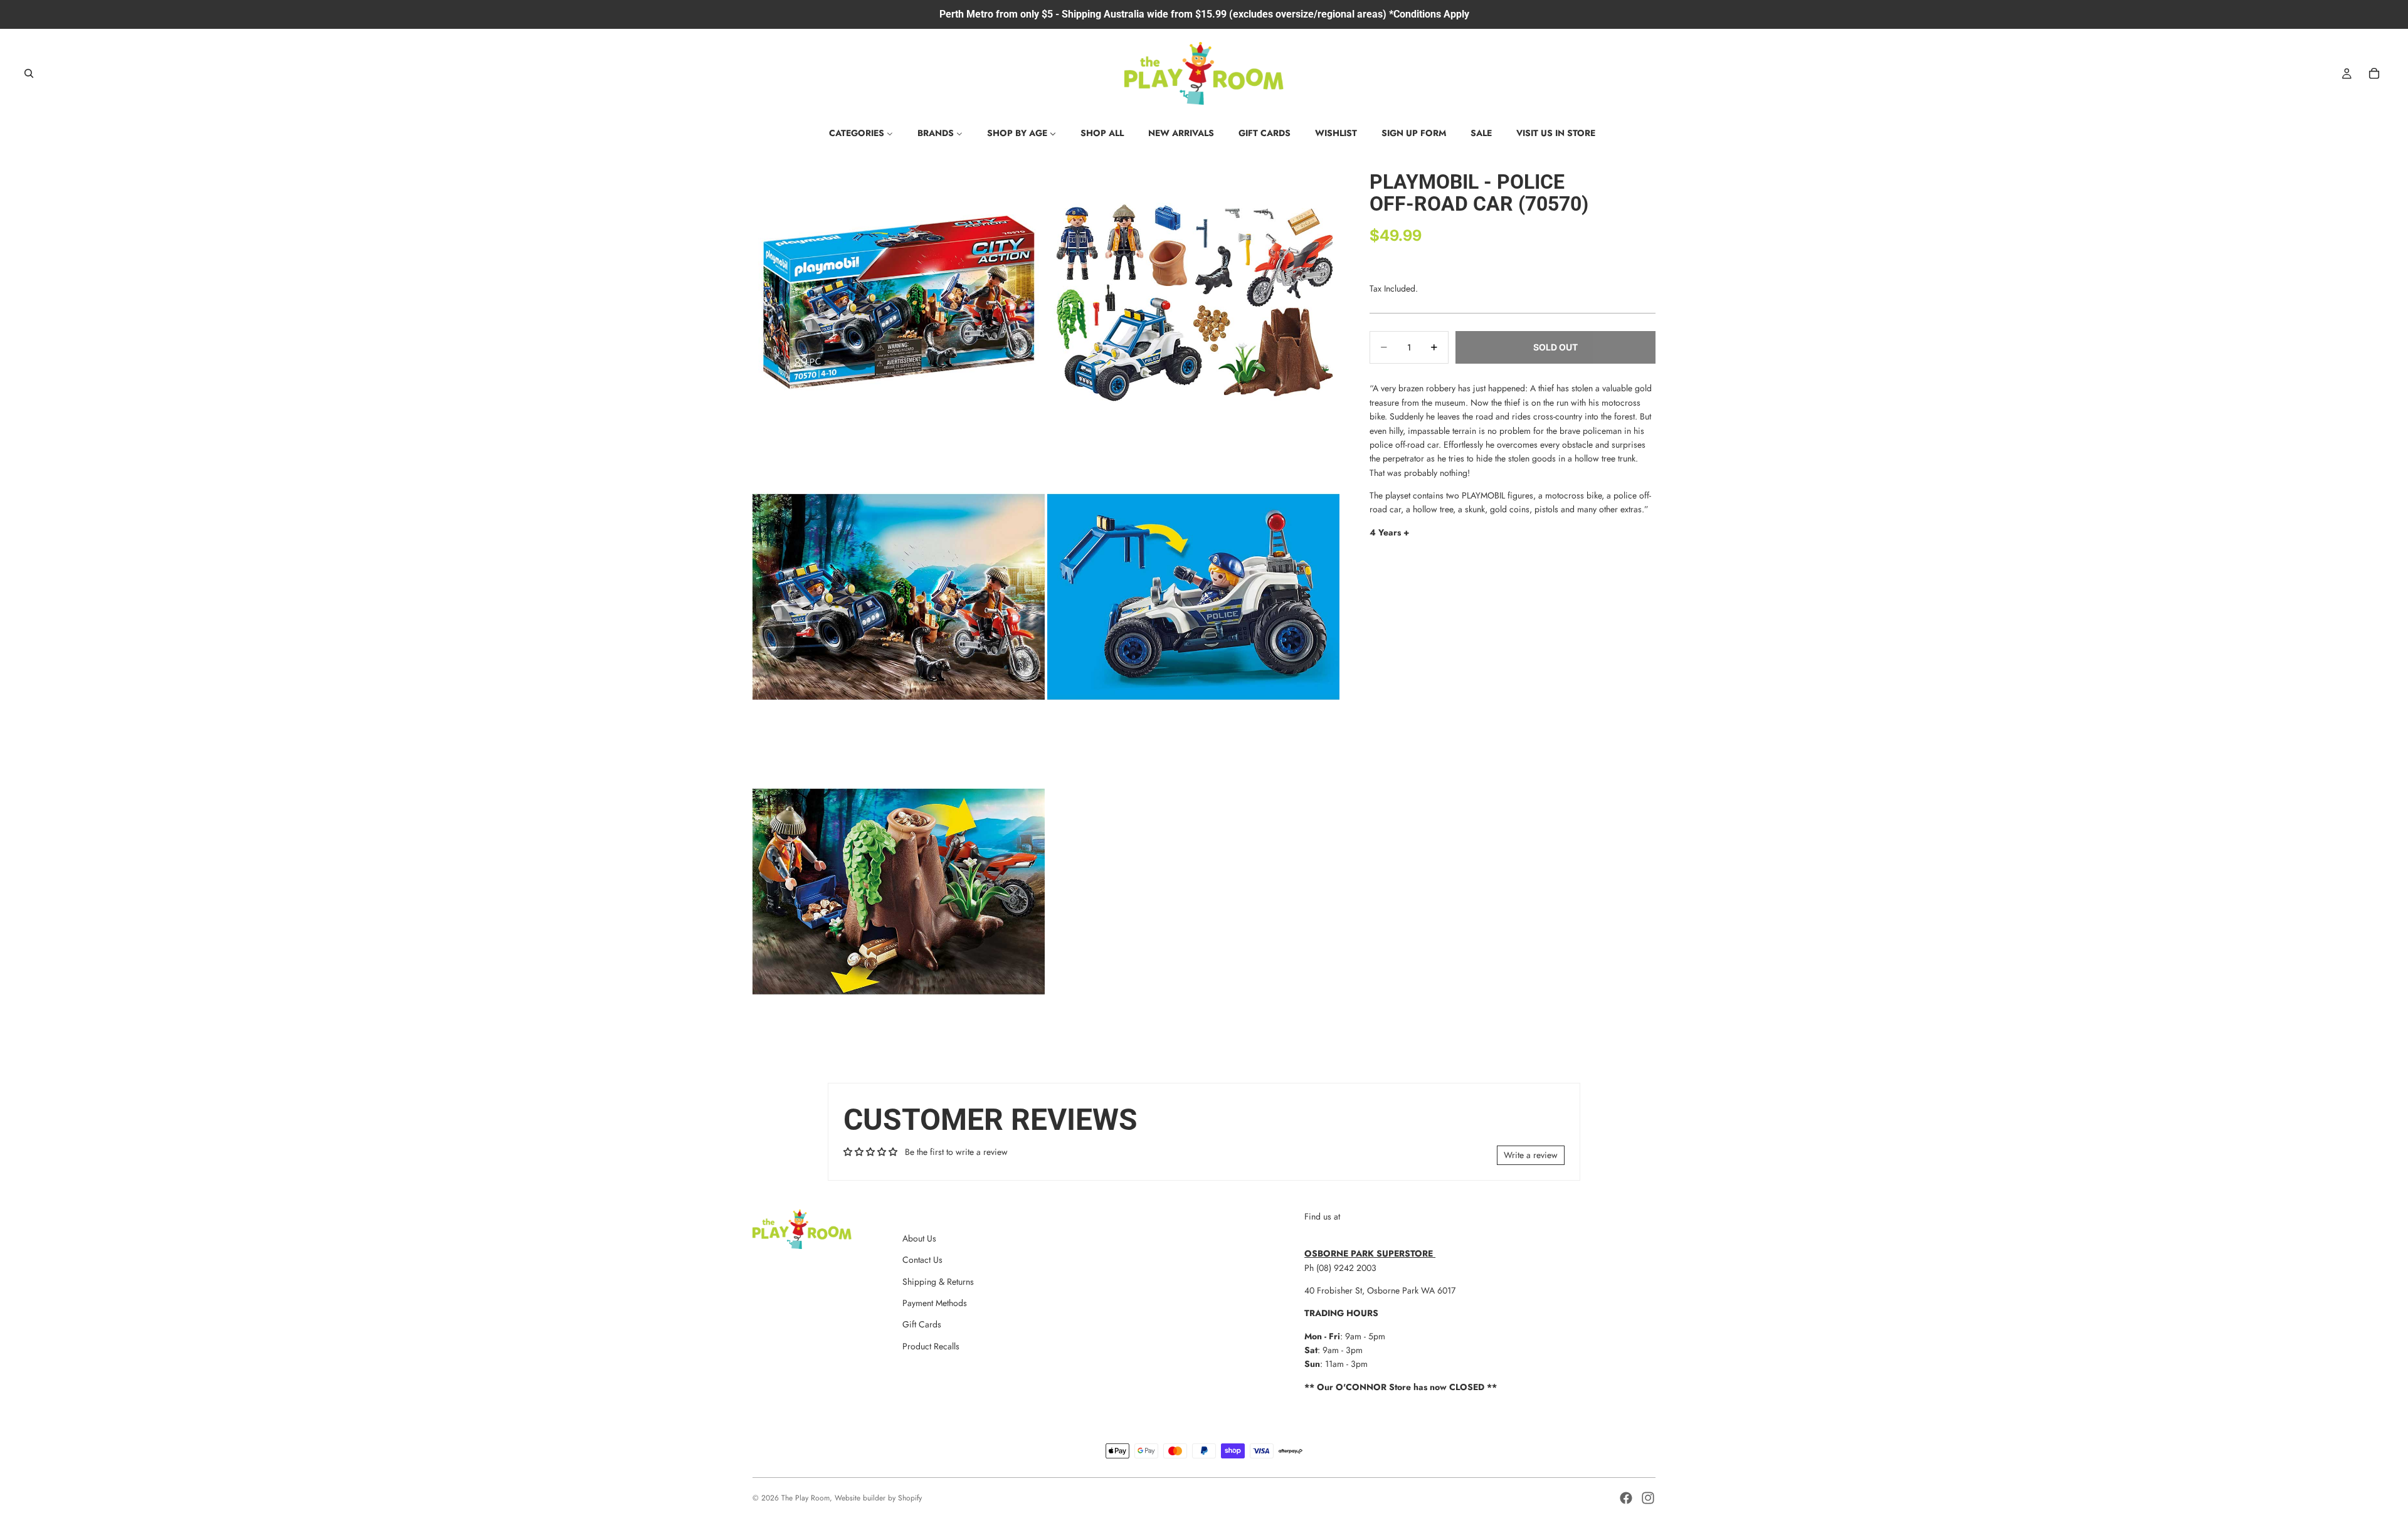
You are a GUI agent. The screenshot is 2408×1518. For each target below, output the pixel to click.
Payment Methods (935, 1303)
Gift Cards (922, 1324)
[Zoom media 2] (1193, 302)
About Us (919, 1238)
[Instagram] (1648, 1498)
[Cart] (2374, 73)
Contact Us (922, 1260)
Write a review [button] (1531, 1155)
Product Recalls (931, 1346)
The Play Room (805, 1498)
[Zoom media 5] (899, 892)
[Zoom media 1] (899, 302)
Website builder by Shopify (878, 1498)
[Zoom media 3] (899, 597)
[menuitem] (861, 133)
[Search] (29, 73)
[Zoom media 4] (1193, 597)
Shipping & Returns (938, 1282)
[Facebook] (1626, 1498)
